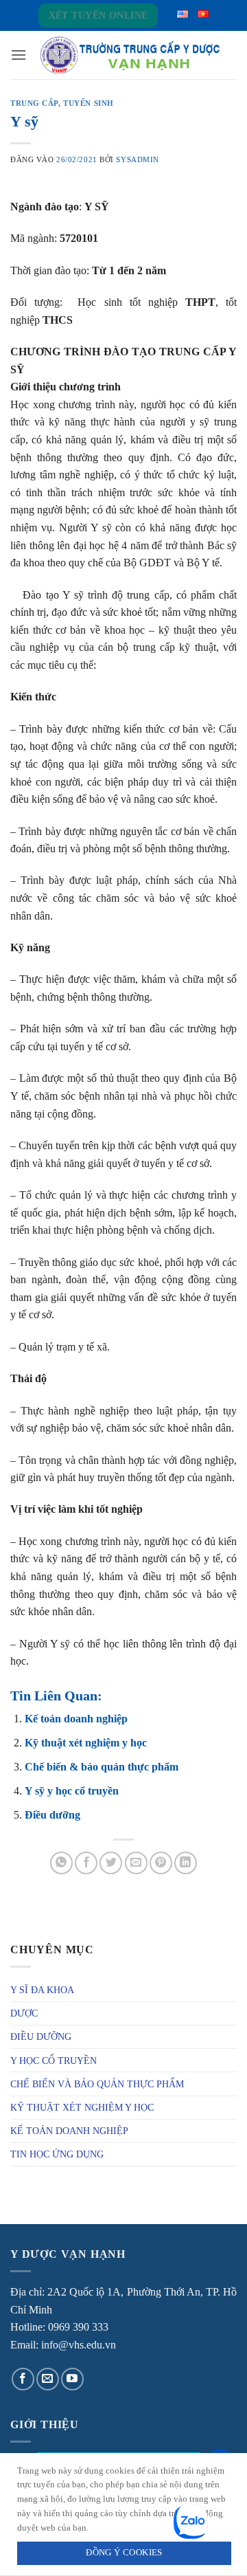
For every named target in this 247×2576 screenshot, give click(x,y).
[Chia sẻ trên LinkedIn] (186, 1863)
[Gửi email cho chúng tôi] (48, 2379)
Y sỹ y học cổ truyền (72, 1791)
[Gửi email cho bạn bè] (136, 1863)
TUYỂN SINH (89, 103)
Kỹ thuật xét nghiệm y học (86, 1743)
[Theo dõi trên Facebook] (23, 2379)
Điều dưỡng (52, 1815)
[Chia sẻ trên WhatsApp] (61, 1863)
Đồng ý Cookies (124, 2553)
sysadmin (137, 159)
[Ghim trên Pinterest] (161, 1863)
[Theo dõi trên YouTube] (72, 2379)
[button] (19, 55)
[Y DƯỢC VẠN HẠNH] (130, 55)
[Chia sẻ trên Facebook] (86, 1863)
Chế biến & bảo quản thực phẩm (102, 1767)
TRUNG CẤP (34, 103)
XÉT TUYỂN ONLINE (98, 15)
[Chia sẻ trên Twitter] (111, 1863)
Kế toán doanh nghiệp (76, 1719)
